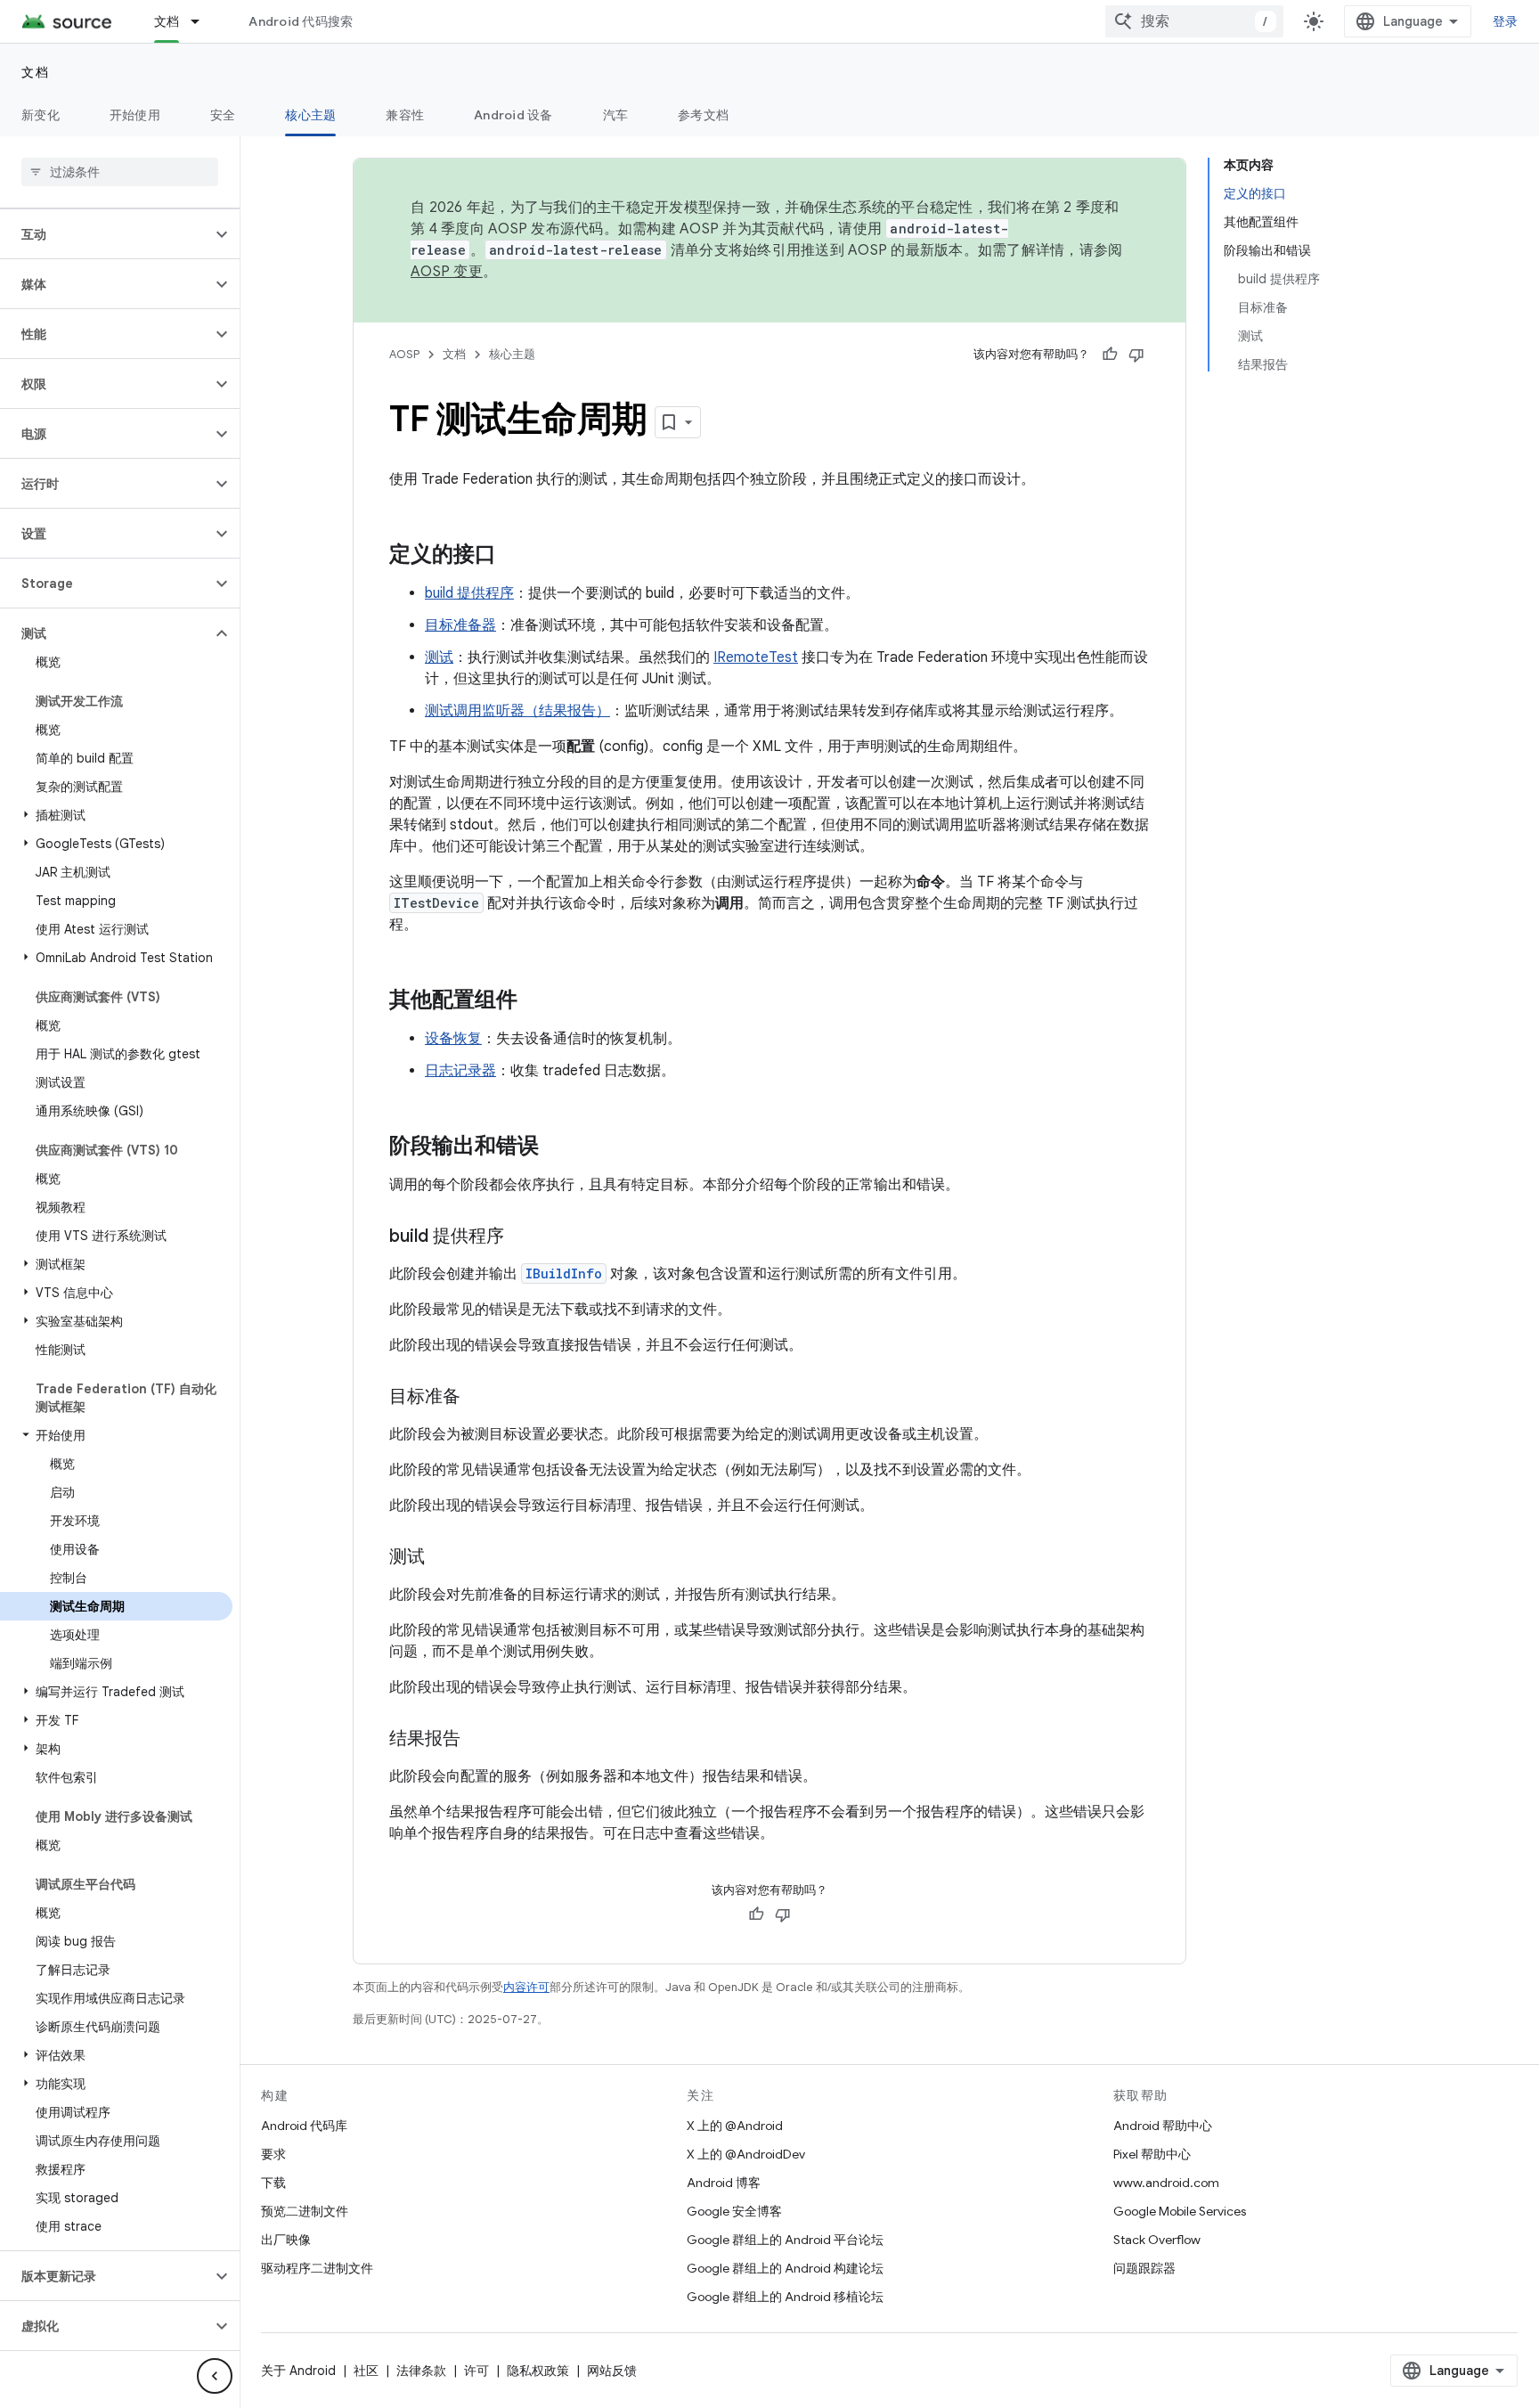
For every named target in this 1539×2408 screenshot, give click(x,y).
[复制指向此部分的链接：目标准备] (478, 1398)
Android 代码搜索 (301, 21)
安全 (223, 115)
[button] (106, 234)
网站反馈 (612, 2371)
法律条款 (421, 2371)
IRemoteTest (756, 657)
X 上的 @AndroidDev (746, 2154)
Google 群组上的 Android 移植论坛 (785, 2297)
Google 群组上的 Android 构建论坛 (785, 2268)
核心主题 (310, 115)
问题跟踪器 (1144, 2268)
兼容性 (405, 115)
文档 (167, 21)
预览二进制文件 (305, 2211)
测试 (439, 657)
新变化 (41, 115)
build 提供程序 (469, 593)
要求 (273, 2154)
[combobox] (1194, 21)
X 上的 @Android (735, 2126)
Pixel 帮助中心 (1152, 2154)
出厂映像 (286, 2240)
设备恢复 (453, 1039)
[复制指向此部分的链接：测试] (443, 1558)
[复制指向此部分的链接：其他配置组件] (535, 1001)
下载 (273, 2183)
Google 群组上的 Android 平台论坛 (785, 2240)
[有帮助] (1110, 355)
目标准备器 (460, 625)
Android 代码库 (304, 2126)
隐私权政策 (538, 2371)
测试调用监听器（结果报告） (517, 711)
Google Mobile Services (1180, 2211)
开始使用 (135, 115)
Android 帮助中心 (1163, 2126)
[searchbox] (120, 172)
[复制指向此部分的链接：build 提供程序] (522, 1237)
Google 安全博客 (734, 2211)
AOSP (404, 354)
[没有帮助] (1136, 355)
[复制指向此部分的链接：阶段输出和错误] (557, 1147)
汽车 (616, 115)
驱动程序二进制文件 (317, 2268)
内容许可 (526, 1987)
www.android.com (1166, 2183)
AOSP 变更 (447, 272)
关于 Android (298, 2371)
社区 (366, 2371)
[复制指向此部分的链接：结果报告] (478, 1740)
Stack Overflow (1157, 2240)
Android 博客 (724, 2183)
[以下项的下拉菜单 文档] (203, 21)
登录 (1506, 21)
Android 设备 (513, 115)
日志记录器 (460, 1071)
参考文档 (703, 115)
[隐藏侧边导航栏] (215, 2376)
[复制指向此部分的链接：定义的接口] (514, 556)
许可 (476, 2371)
